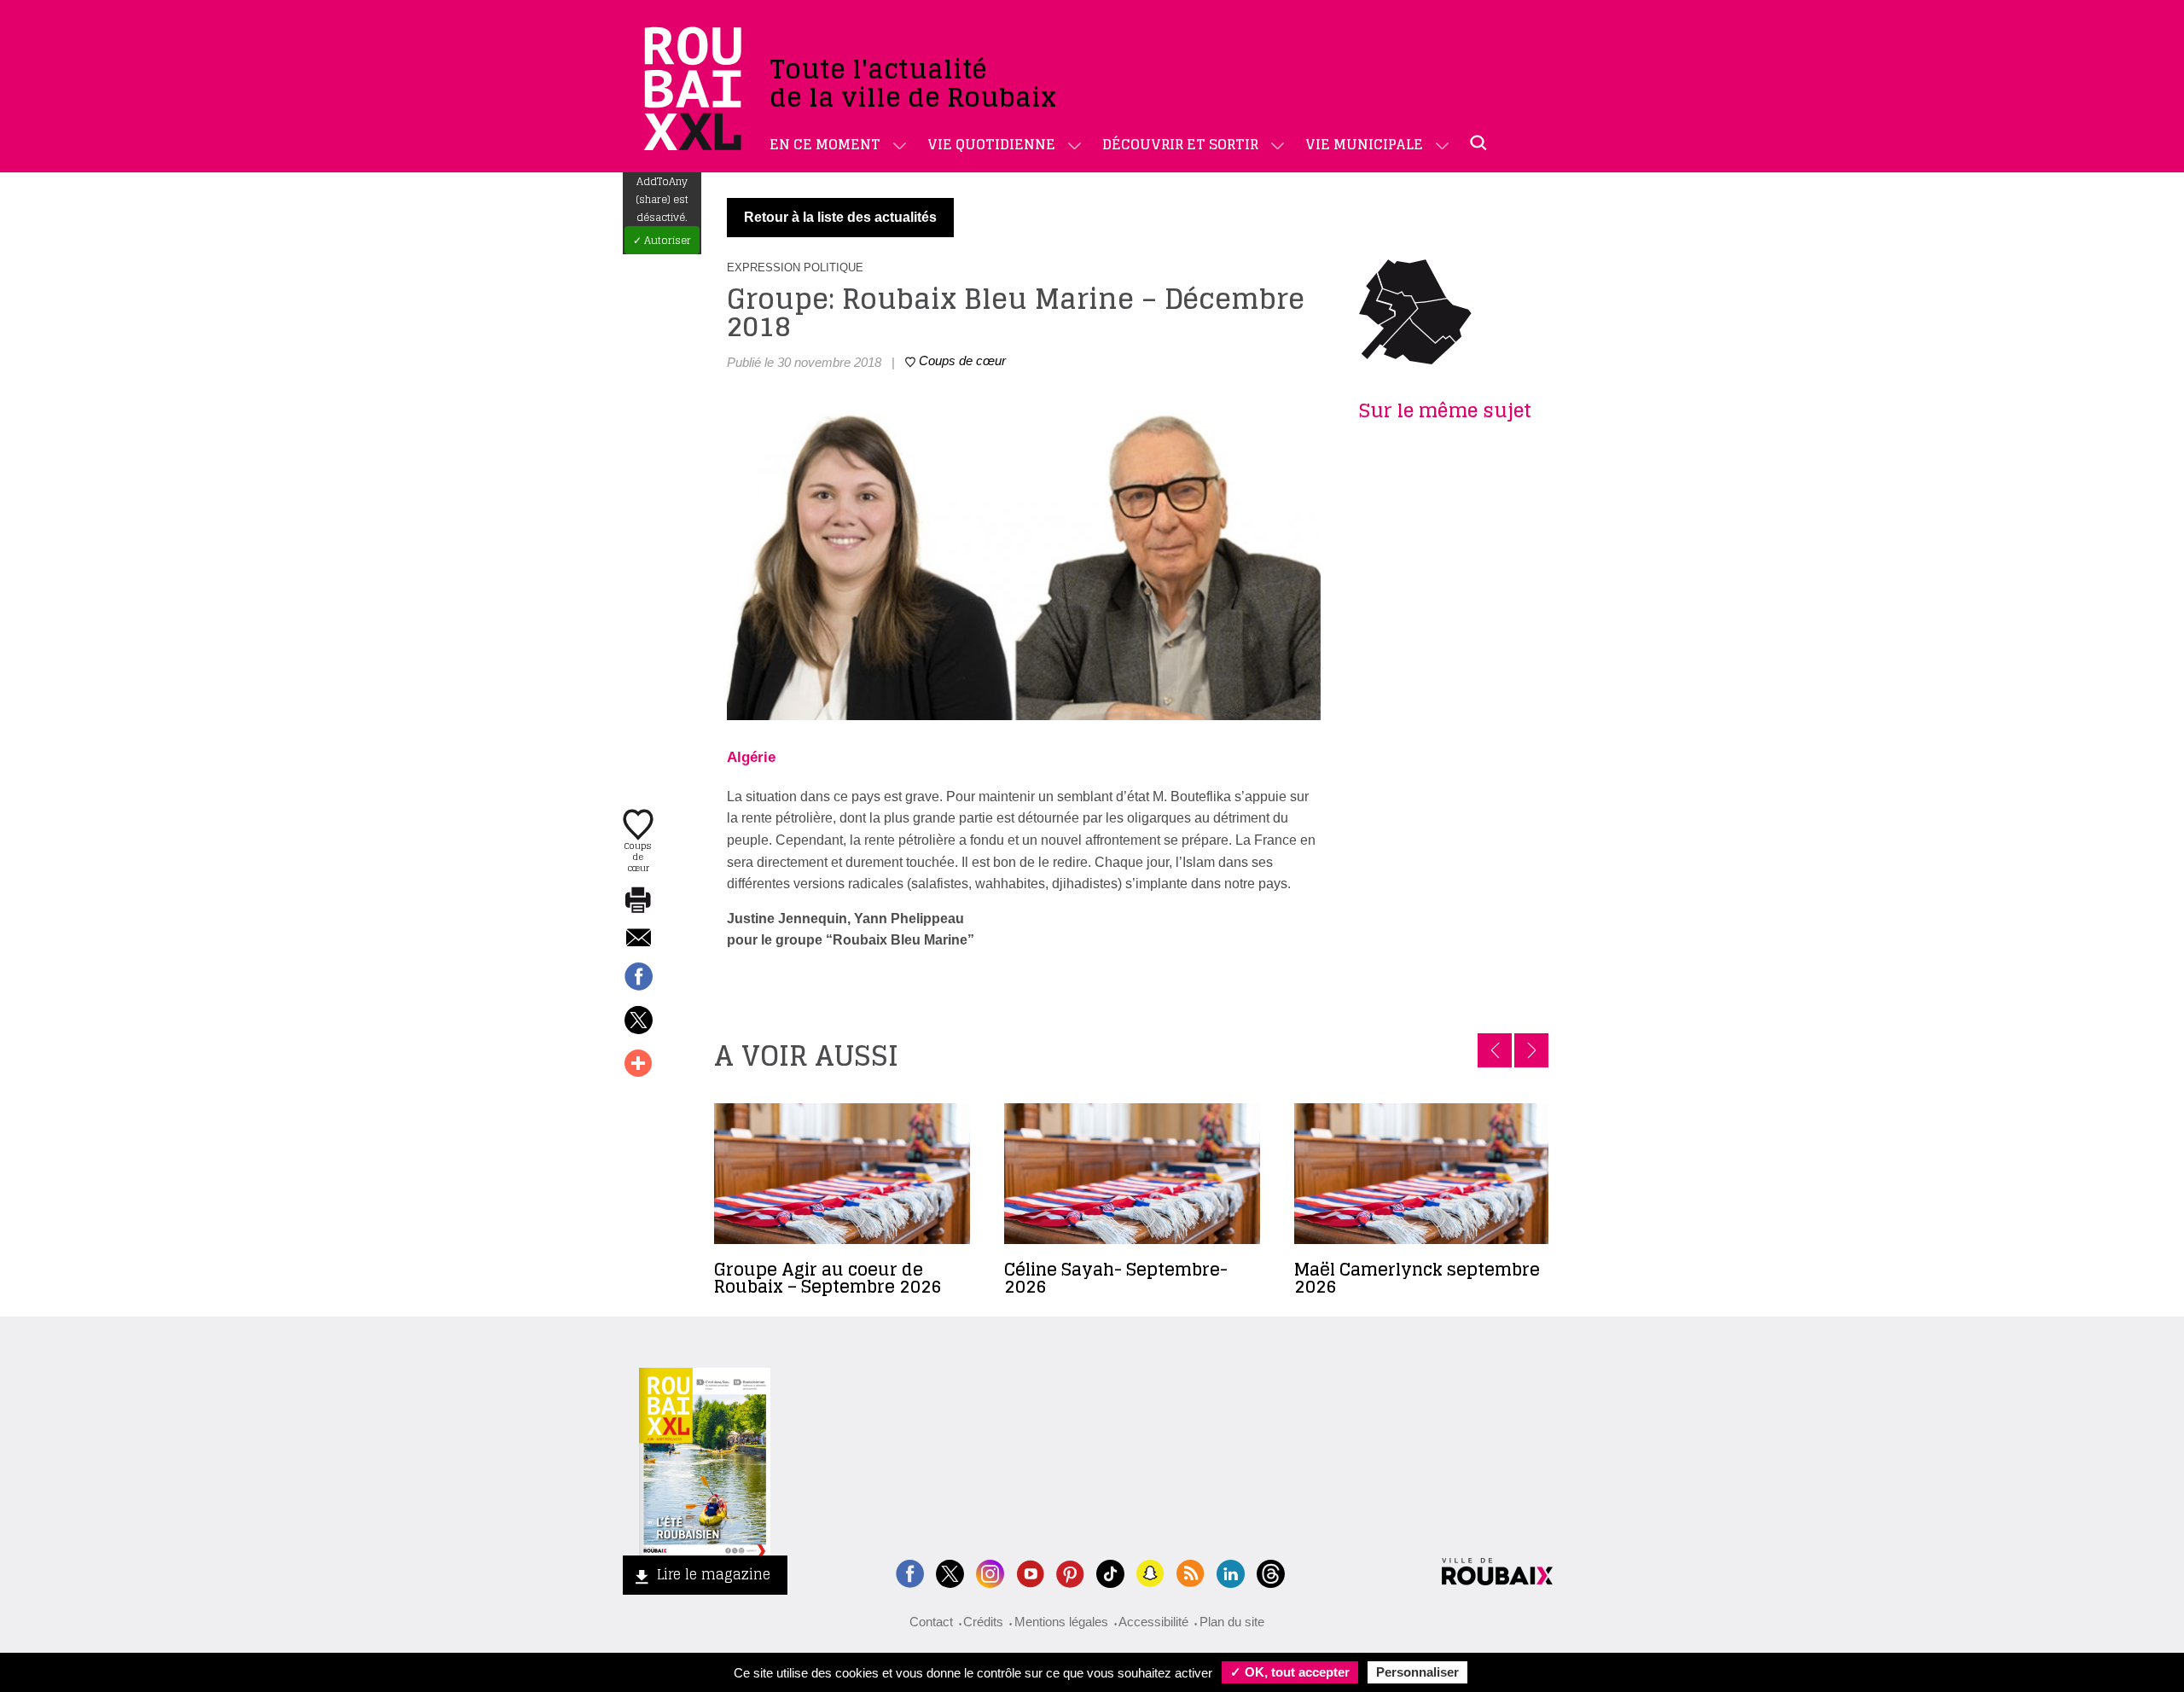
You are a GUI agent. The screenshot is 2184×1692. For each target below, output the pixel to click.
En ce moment (825, 144)
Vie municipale (1364, 144)
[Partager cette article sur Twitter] (638, 1021)
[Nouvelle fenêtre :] (1030, 1572)
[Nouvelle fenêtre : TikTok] (1110, 1572)
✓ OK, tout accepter (1290, 1672)
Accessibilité (1153, 1622)
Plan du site (1232, 1622)
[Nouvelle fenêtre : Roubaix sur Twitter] (950, 1572)
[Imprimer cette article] (638, 901)
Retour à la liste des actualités (840, 217)
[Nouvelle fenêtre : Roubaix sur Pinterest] (1070, 1572)
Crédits (983, 1622)
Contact (931, 1622)
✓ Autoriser (662, 240)
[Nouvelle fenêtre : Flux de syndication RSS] (1191, 1572)
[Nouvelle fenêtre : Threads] (1271, 1572)
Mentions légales (1061, 1622)
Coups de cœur (638, 856)
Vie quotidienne (991, 144)
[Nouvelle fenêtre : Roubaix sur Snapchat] (1150, 1572)
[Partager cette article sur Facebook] (638, 978)
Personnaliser (1417, 1672)
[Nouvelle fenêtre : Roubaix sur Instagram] (990, 1572)
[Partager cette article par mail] (638, 939)
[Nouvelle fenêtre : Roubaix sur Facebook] (910, 1572)
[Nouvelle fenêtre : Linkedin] (1231, 1572)
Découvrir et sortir (1180, 144)
